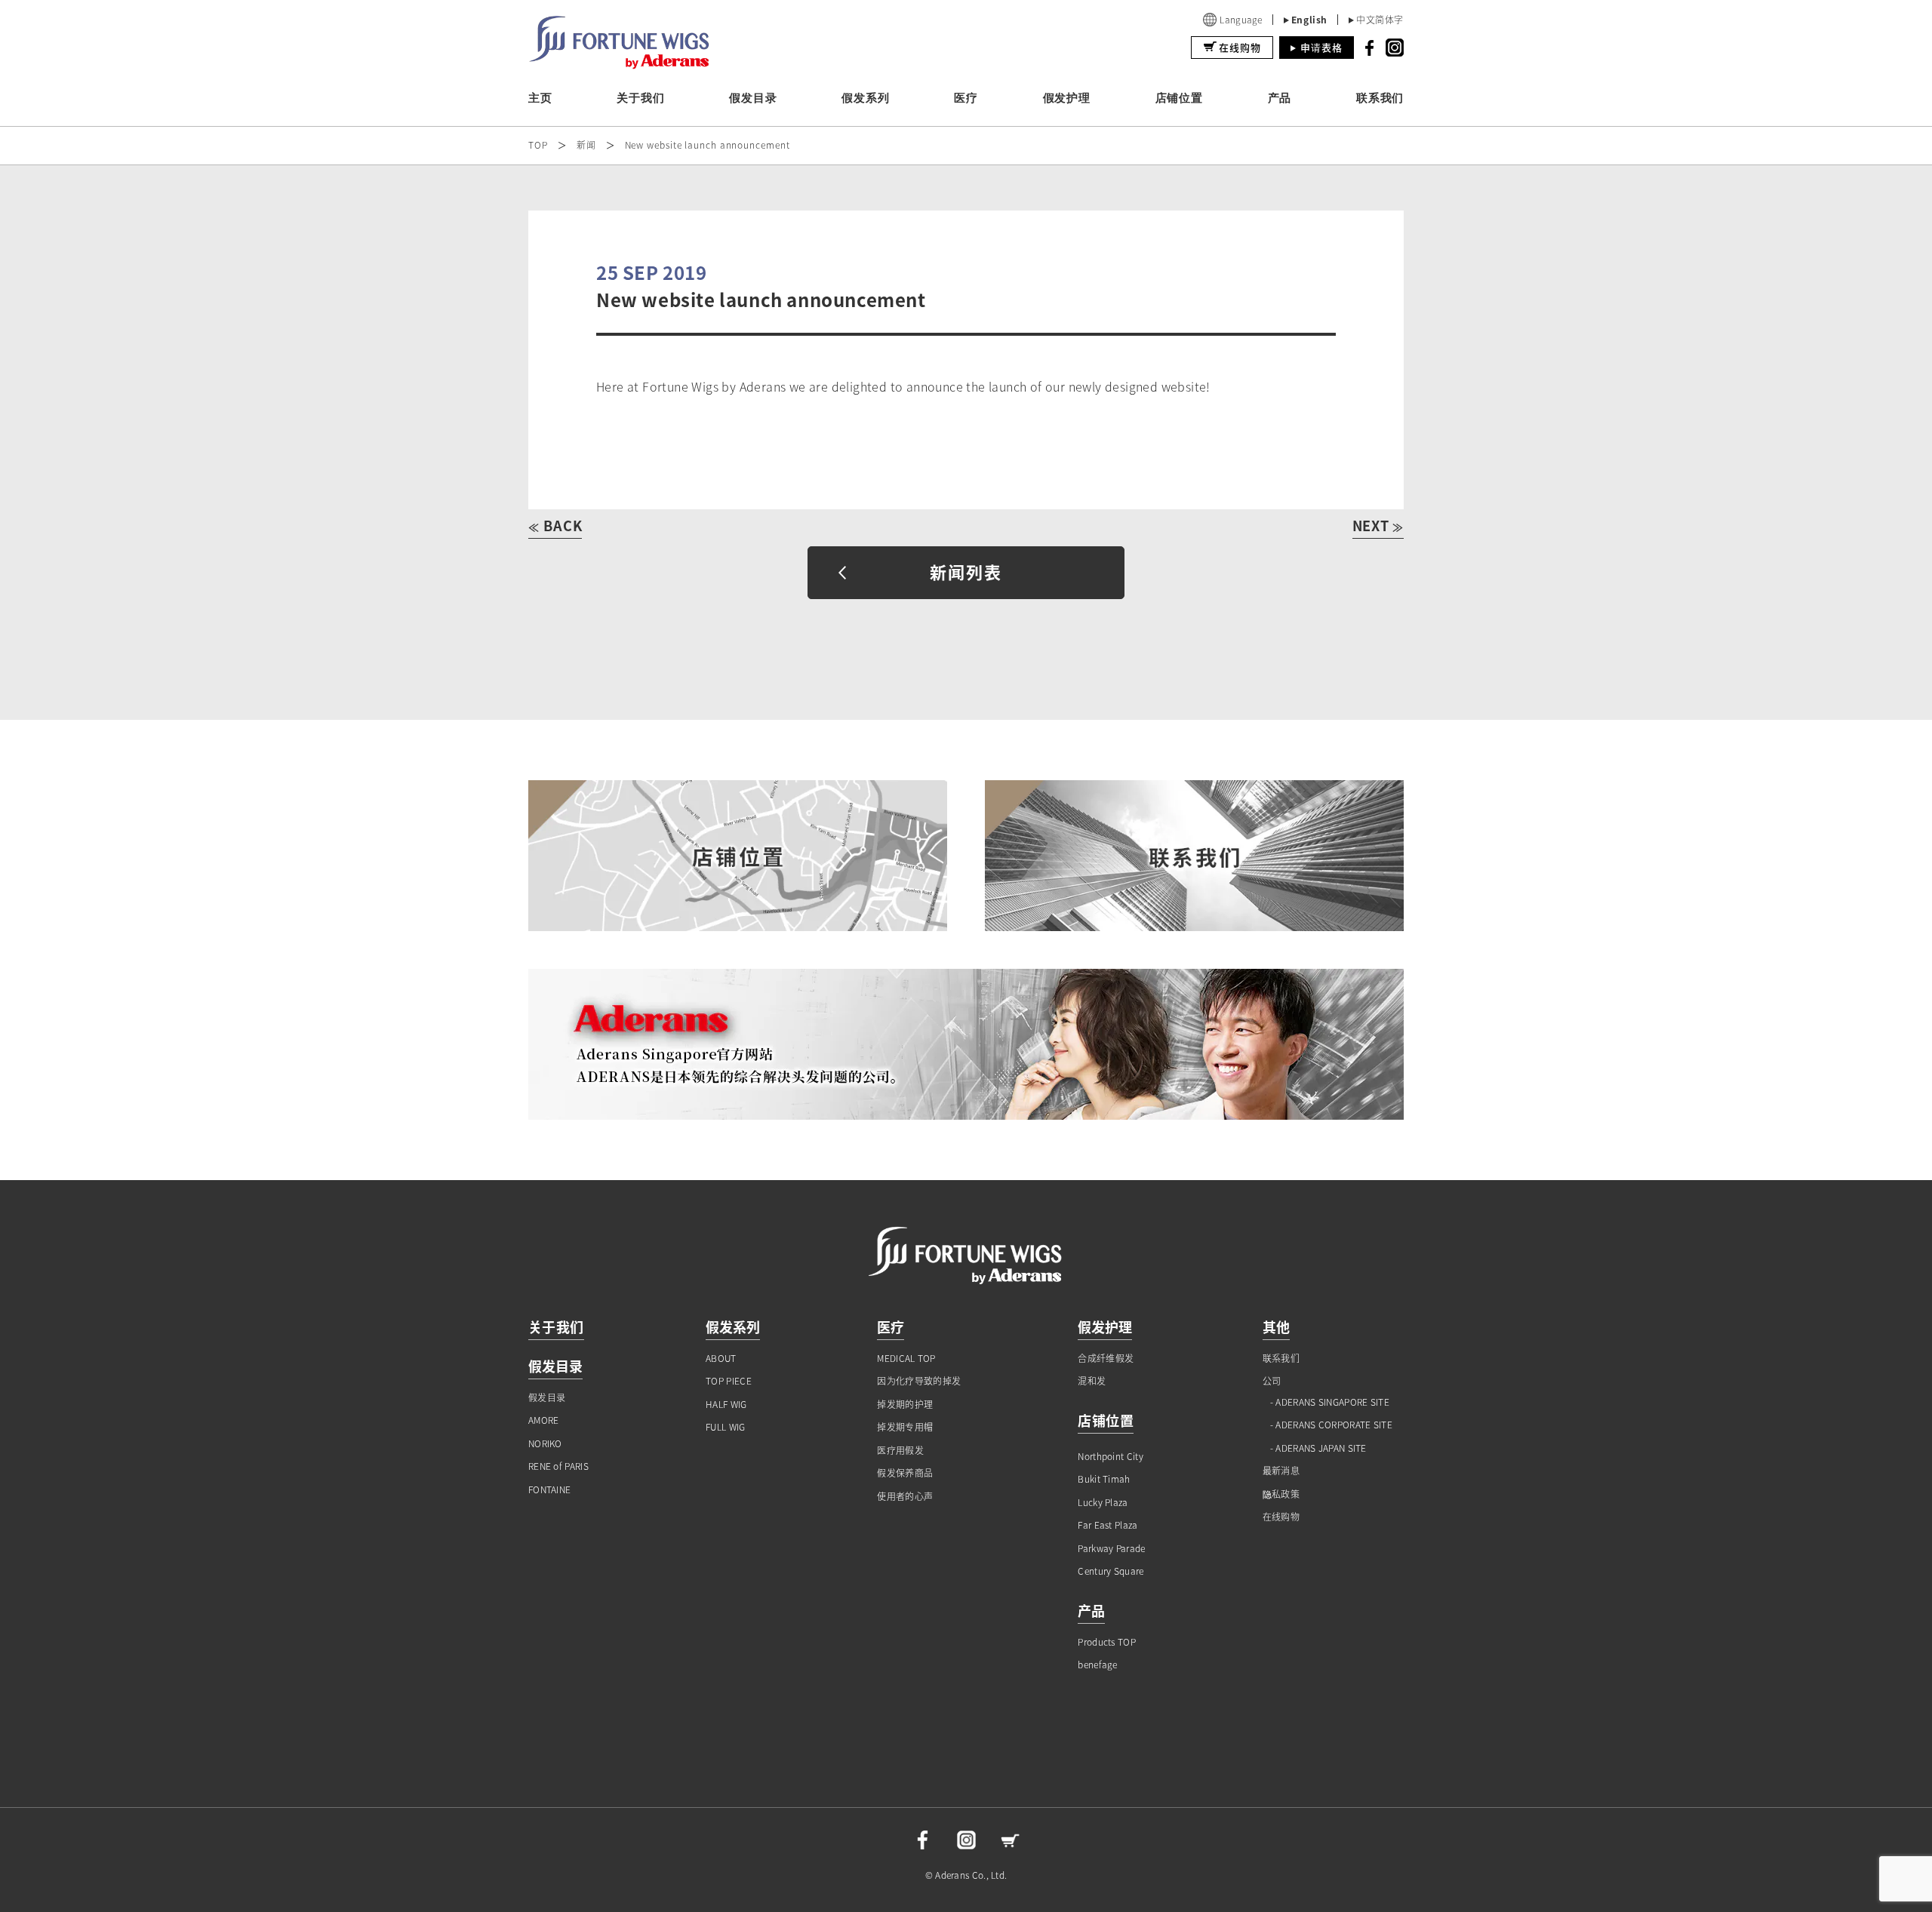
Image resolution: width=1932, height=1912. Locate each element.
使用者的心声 (905, 1497)
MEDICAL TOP (906, 1359)
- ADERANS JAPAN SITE (1318, 1448)
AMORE (544, 1420)
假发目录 (753, 98)
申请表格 (1321, 47)
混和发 (1092, 1381)
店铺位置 (1179, 98)
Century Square (1111, 1571)
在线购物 (1240, 47)
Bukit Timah (1104, 1479)
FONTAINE (549, 1490)
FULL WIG (725, 1427)
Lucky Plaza (1103, 1503)
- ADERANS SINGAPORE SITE (1330, 1402)
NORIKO (545, 1444)
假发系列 (865, 98)
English (1309, 20)
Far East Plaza (1108, 1525)
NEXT (1378, 526)
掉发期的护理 (905, 1405)
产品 (1280, 98)
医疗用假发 (900, 1451)
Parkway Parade (1111, 1549)
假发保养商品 (905, 1473)
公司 (1272, 1381)
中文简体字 (1380, 20)
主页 (540, 98)
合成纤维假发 (1106, 1359)
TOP (538, 145)
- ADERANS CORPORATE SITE (1331, 1425)
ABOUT (721, 1359)
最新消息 (1281, 1471)
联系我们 (1380, 98)
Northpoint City (1111, 1457)
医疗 (966, 98)
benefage (1097, 1665)
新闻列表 (966, 572)
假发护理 (1067, 98)
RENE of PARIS (558, 1466)
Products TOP (1107, 1642)
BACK (555, 526)
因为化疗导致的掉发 (919, 1381)
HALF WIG (726, 1405)
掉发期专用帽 (905, 1427)
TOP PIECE (729, 1381)
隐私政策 (1281, 1494)
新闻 (586, 145)
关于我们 (640, 98)
